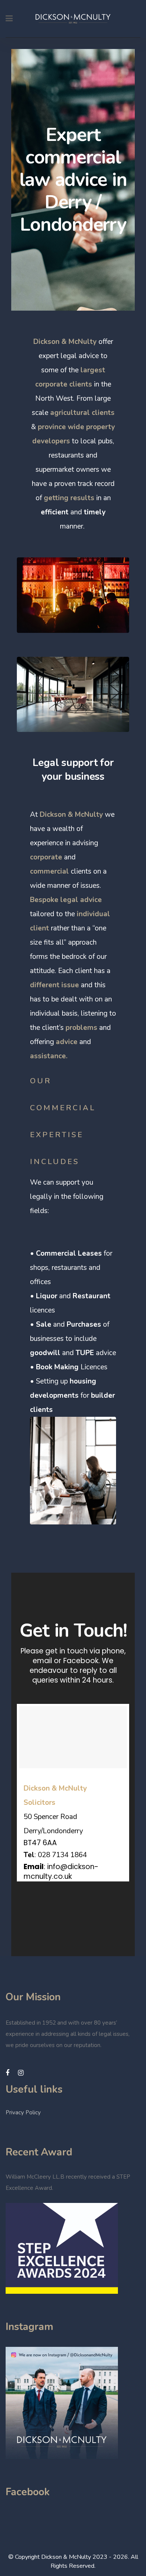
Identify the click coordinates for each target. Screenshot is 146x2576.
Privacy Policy (23, 2112)
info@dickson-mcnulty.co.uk (61, 1872)
